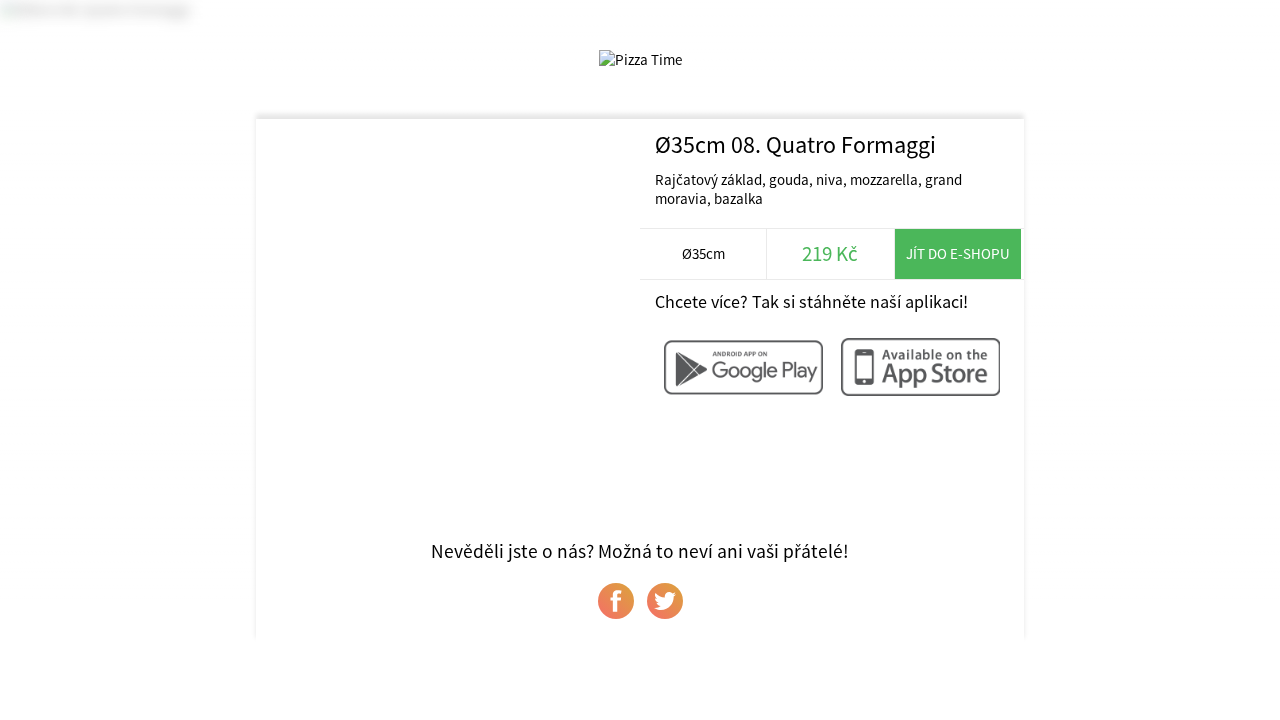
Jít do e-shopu (958, 253)
